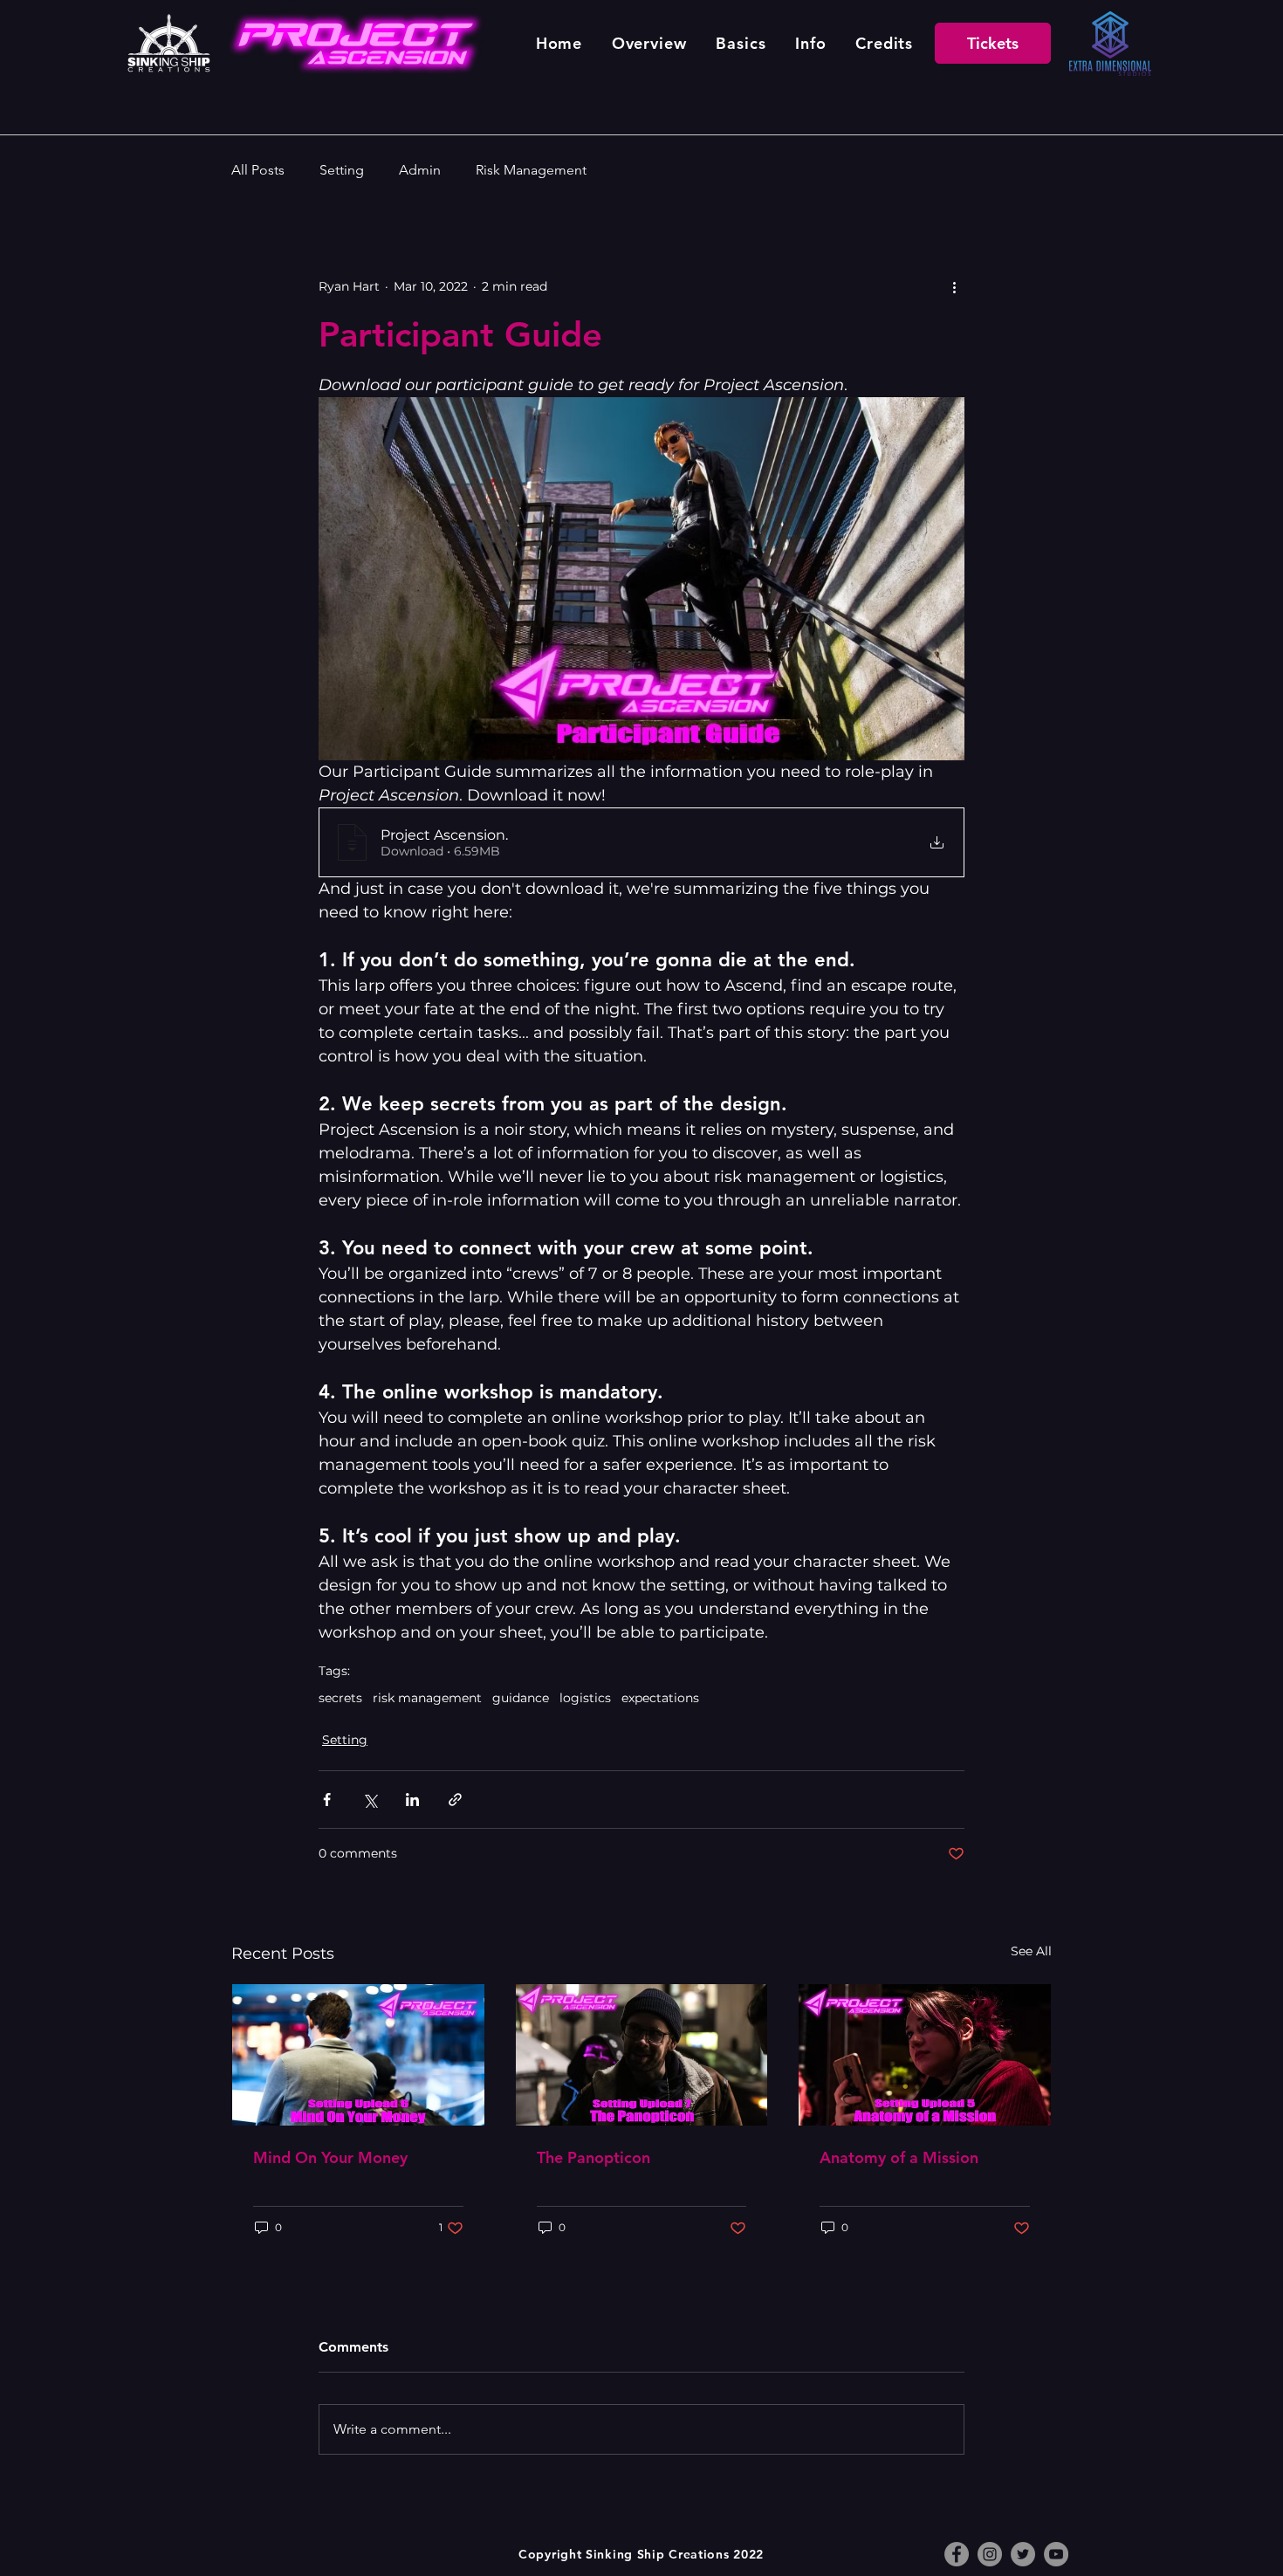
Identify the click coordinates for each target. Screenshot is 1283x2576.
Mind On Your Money (330, 2157)
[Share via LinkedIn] (412, 1800)
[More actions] (954, 286)
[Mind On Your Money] (358, 2055)
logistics (585, 1698)
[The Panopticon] (642, 2055)
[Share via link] (455, 1800)
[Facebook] (957, 2554)
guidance (521, 1698)
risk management (427, 1698)
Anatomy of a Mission (899, 2157)
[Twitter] (1023, 2554)
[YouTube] (1056, 2554)
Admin (420, 170)
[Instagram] (990, 2554)
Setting (342, 170)
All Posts (258, 170)
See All (1031, 1951)
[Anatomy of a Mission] (925, 2055)
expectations (660, 1698)
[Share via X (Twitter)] (370, 1800)
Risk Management (531, 170)
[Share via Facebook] (327, 1800)
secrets (340, 1698)
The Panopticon (593, 2157)
